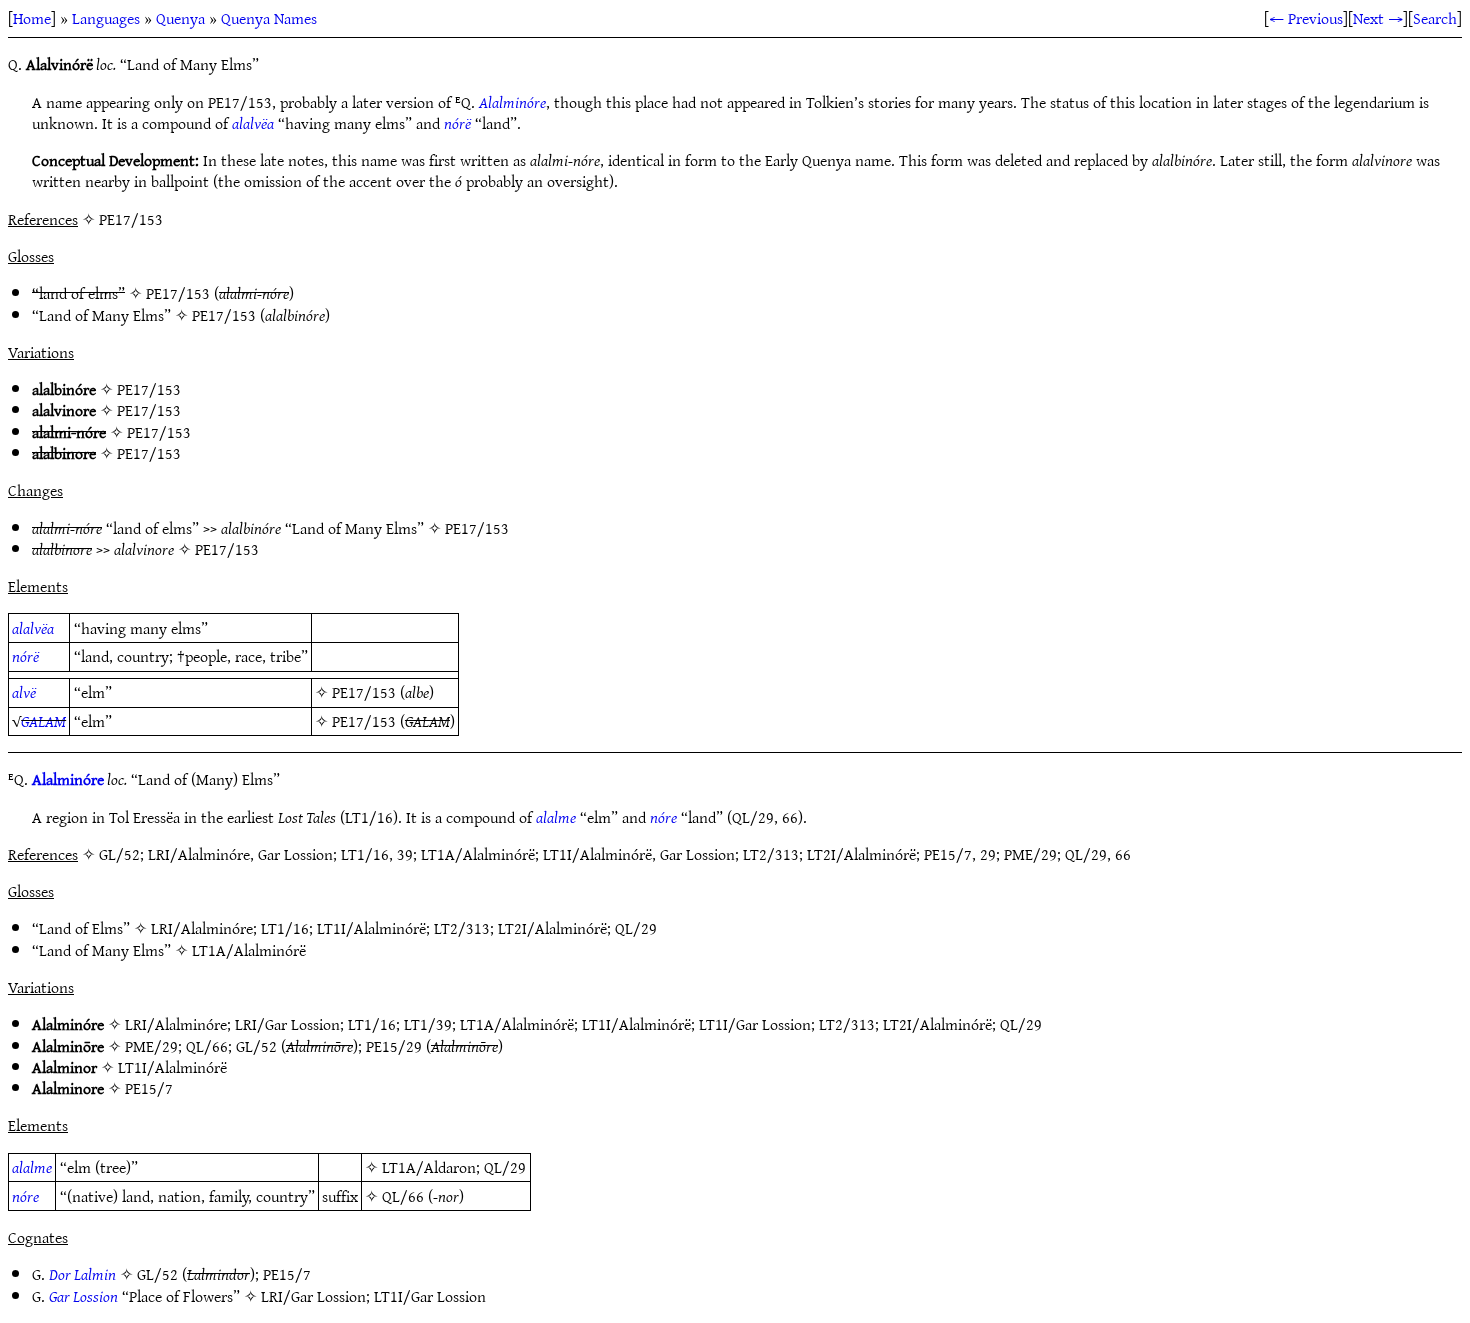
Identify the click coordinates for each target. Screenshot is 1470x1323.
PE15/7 (149, 1088)
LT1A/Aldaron (429, 1167)
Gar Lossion (83, 1296)
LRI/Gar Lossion (287, 1024)
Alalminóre (512, 102)
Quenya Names (269, 18)
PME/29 (151, 1046)
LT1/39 (428, 1024)
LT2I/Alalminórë (552, 928)
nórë (457, 123)
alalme (556, 817)
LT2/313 (462, 928)
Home (32, 18)
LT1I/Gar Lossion (755, 1024)
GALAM (43, 721)
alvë (24, 692)
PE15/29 (394, 1046)
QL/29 (636, 928)
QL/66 (207, 1046)
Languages (106, 18)
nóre (663, 817)
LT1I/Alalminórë (371, 928)
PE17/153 (178, 293)
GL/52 (256, 1046)
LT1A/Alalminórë (249, 950)
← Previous (1306, 18)
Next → (1378, 18)
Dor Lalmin (82, 1274)
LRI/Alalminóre (202, 928)
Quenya (180, 18)
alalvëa (253, 123)
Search (1435, 18)
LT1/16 (285, 928)
